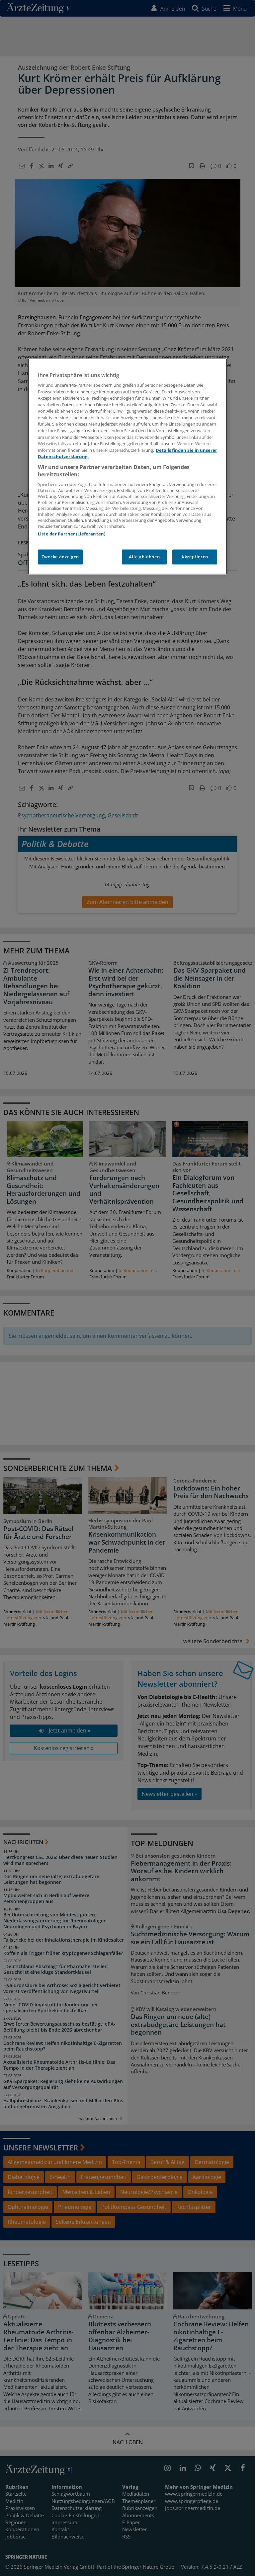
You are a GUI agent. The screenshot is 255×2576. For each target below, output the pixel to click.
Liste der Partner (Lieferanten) (72, 534)
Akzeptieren (195, 557)
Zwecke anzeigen (60, 557)
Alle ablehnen (144, 557)
